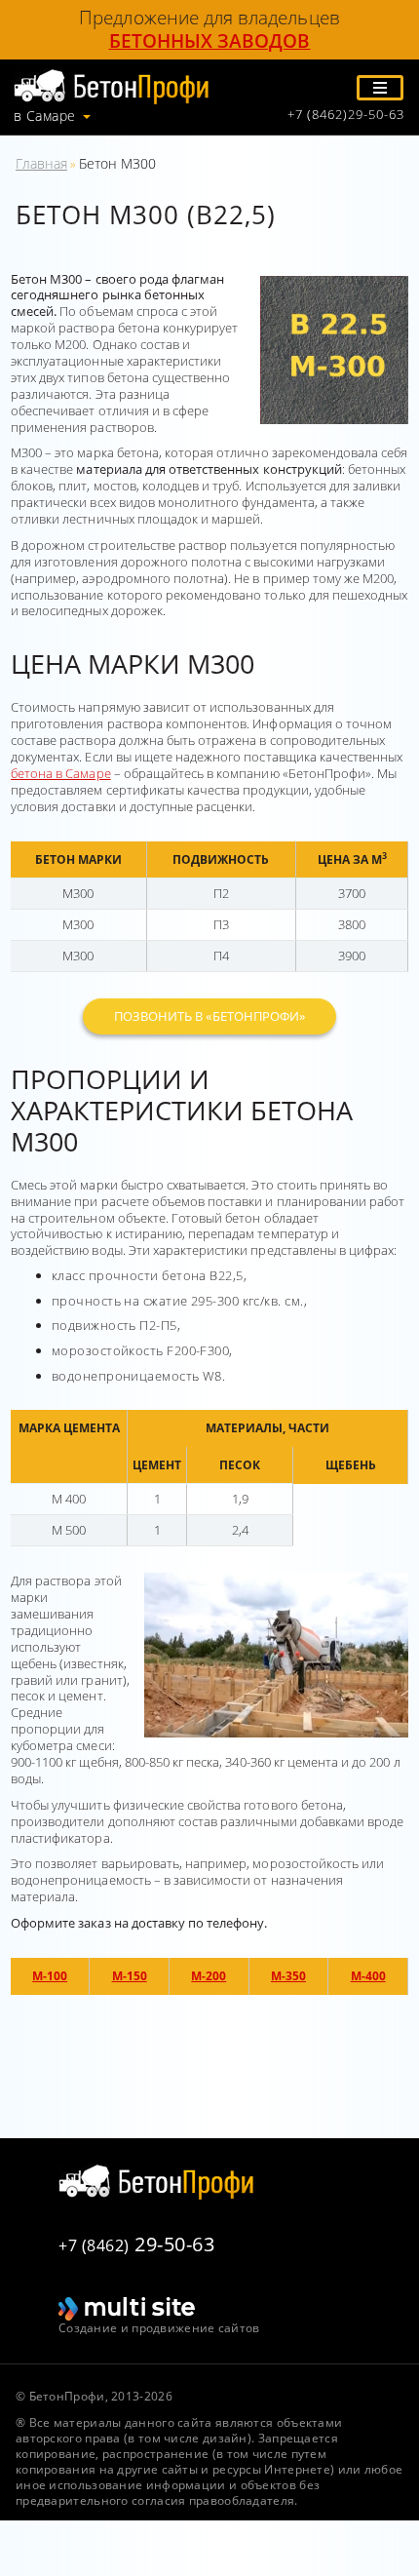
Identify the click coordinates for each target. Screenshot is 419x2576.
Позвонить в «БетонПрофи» (209, 1016)
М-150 (130, 1976)
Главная (41, 163)
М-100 (50, 1976)
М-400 (368, 1976)
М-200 (209, 1976)
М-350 (288, 1976)
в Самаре (45, 116)
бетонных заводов (210, 41)
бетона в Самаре (61, 773)
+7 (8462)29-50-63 (346, 115)
